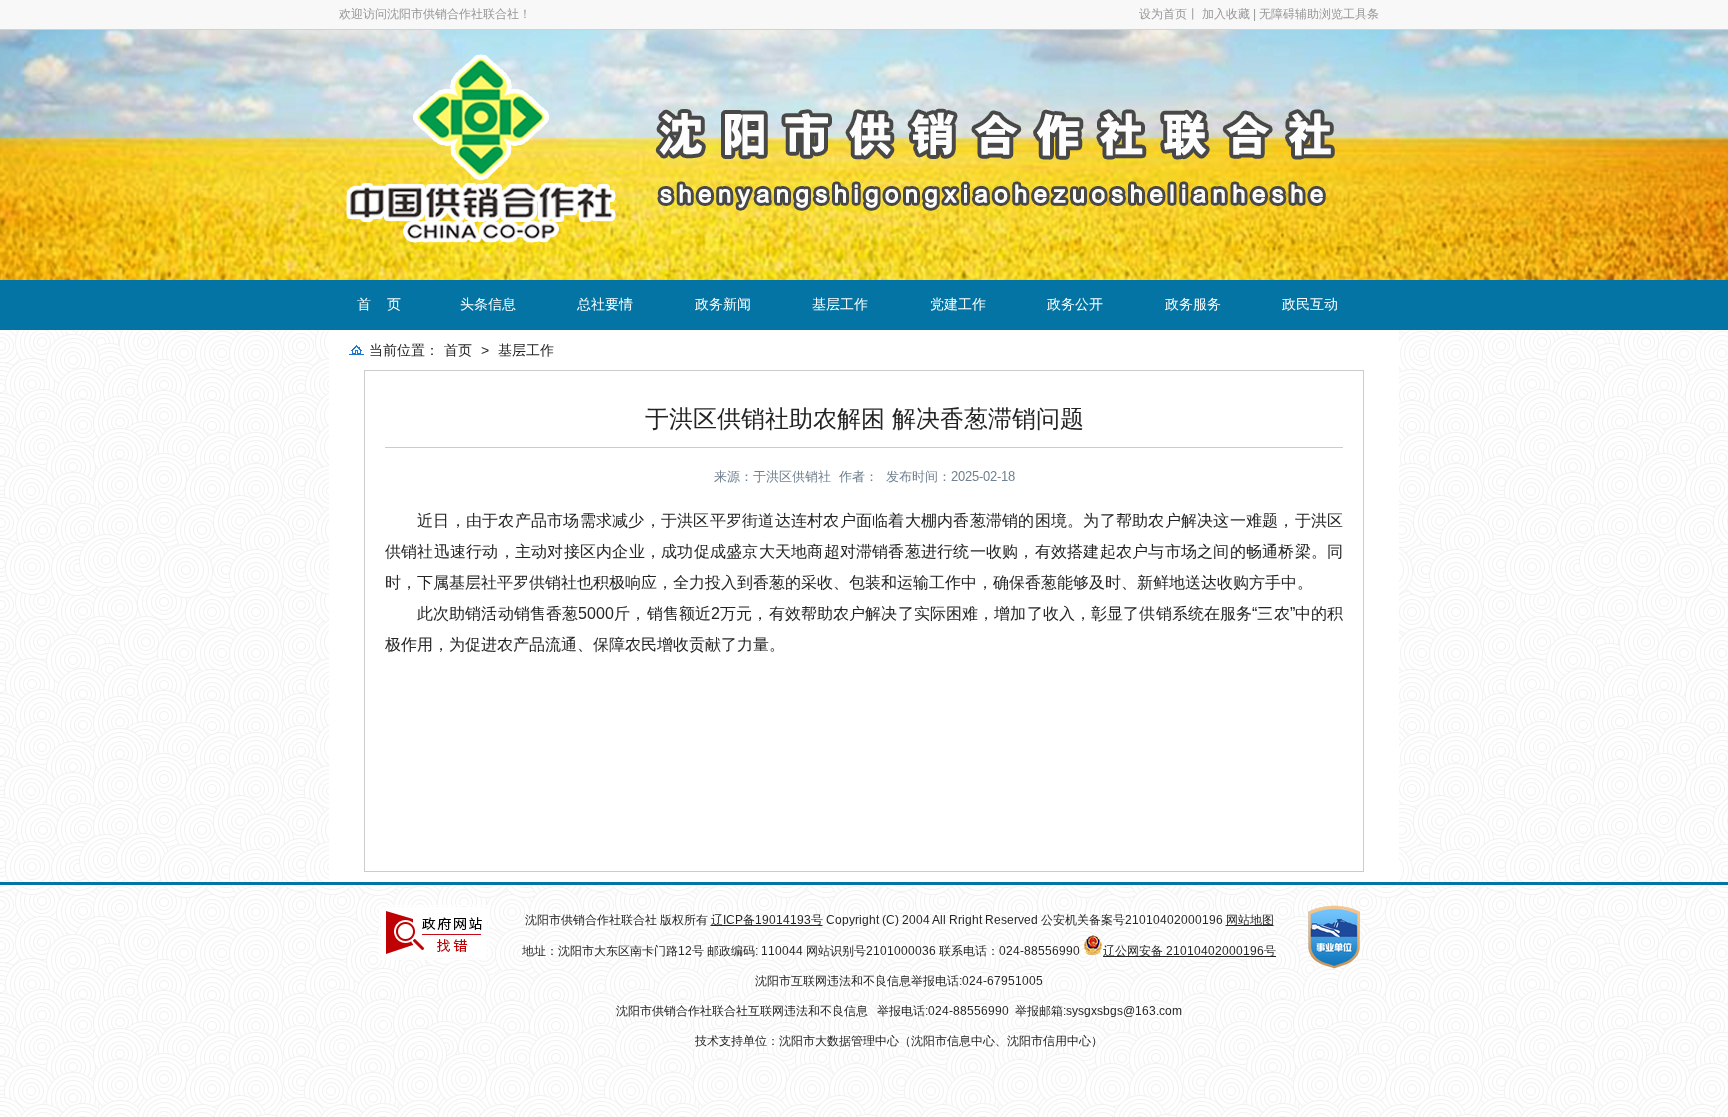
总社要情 (605, 304)
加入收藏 (1226, 14)
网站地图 (1250, 920)
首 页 (379, 304)
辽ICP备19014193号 (767, 920)
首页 (458, 350)
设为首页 (1163, 14)
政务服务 (1193, 304)
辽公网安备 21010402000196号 (1189, 951)
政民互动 (1310, 304)
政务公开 (1075, 304)
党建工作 (958, 304)
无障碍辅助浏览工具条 (1319, 14)
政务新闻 (723, 304)
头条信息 (488, 304)
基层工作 (840, 304)
